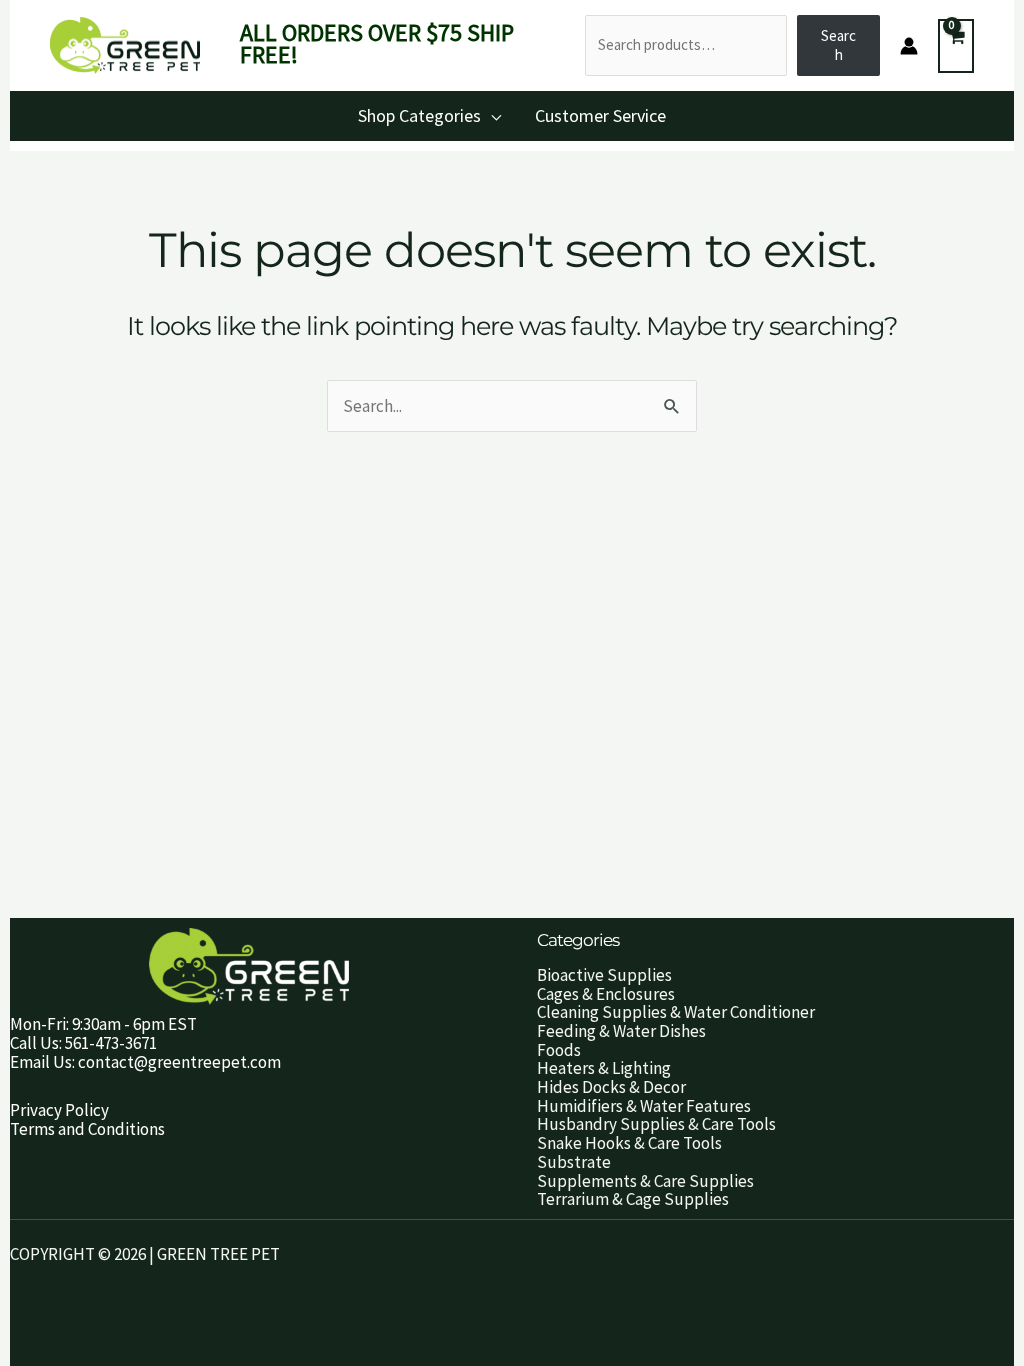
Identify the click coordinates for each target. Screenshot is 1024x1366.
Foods (559, 1050)
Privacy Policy (59, 1110)
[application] (491, 115)
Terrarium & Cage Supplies (633, 1199)
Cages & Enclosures (606, 994)
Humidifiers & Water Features (644, 1106)
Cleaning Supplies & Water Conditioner (676, 1012)
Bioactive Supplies (604, 975)
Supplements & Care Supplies (645, 1181)
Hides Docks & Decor (611, 1087)
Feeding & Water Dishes (621, 1031)
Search (838, 45)
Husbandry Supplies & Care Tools (656, 1124)
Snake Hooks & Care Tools (629, 1143)
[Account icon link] (909, 46)
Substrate (574, 1162)
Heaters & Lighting (604, 1068)
